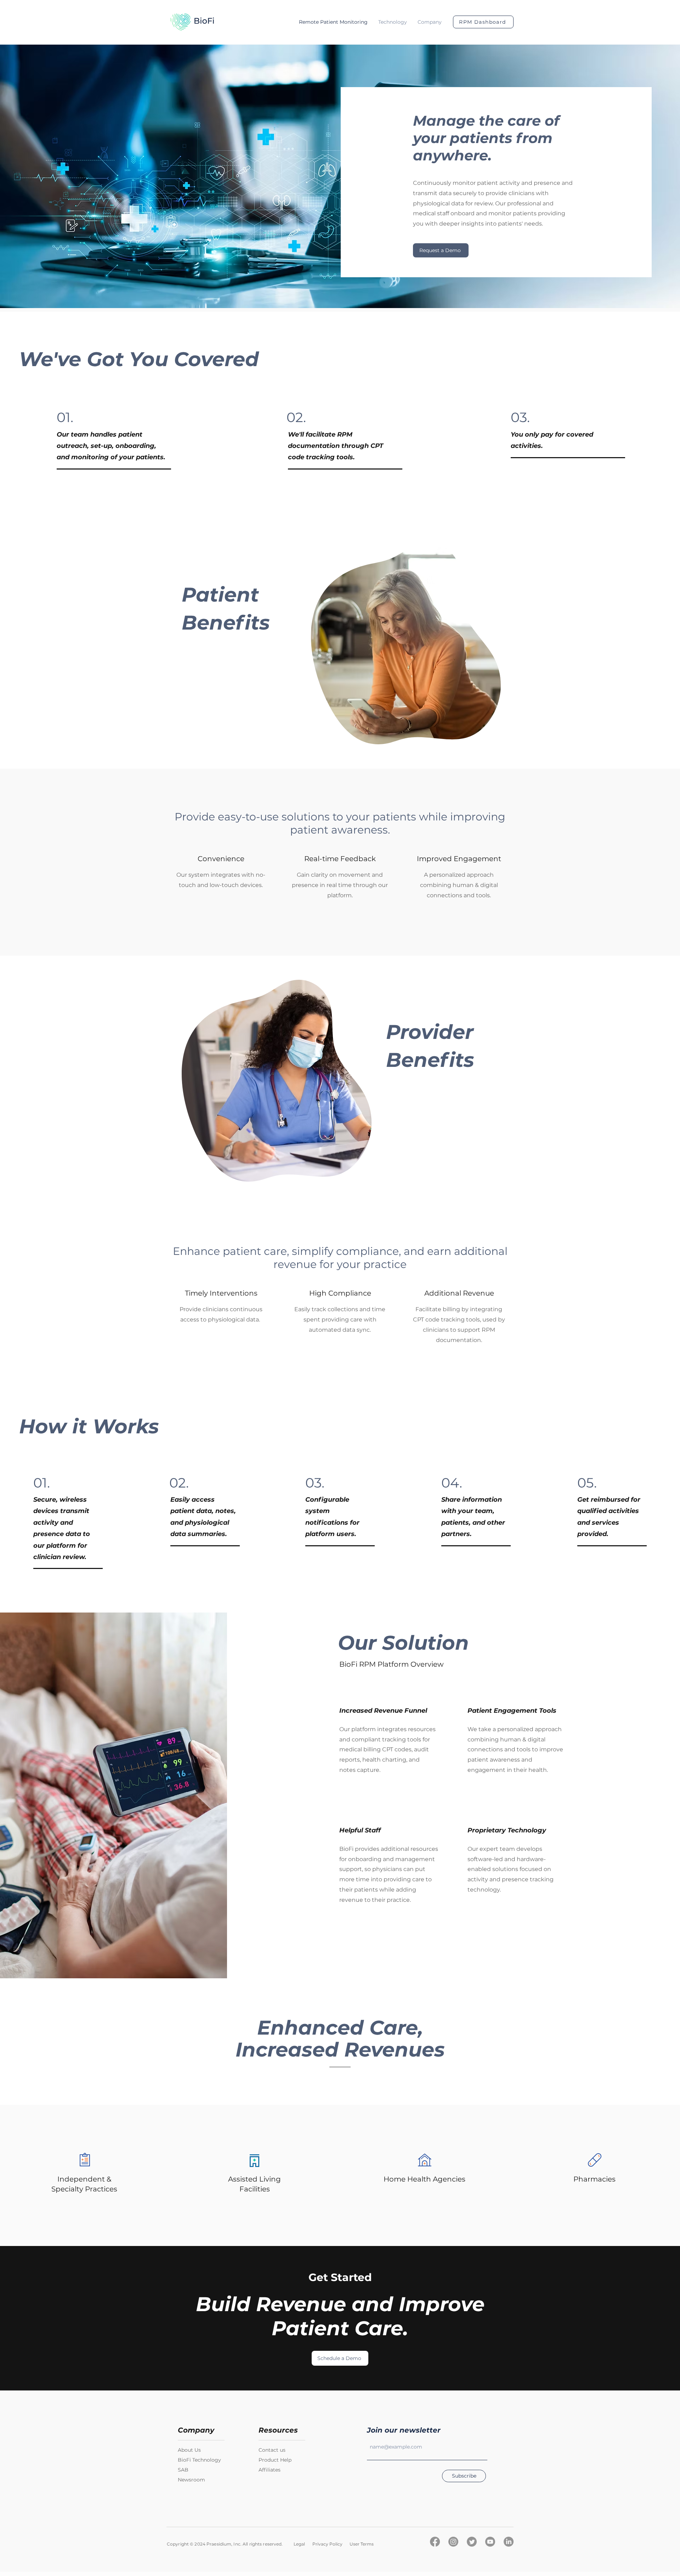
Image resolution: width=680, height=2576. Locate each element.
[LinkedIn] (509, 2542)
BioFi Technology (199, 2460)
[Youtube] (490, 2542)
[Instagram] (453, 2542)
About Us (189, 2450)
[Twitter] (472, 2542)
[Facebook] (435, 2542)
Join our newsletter (404, 2430)
